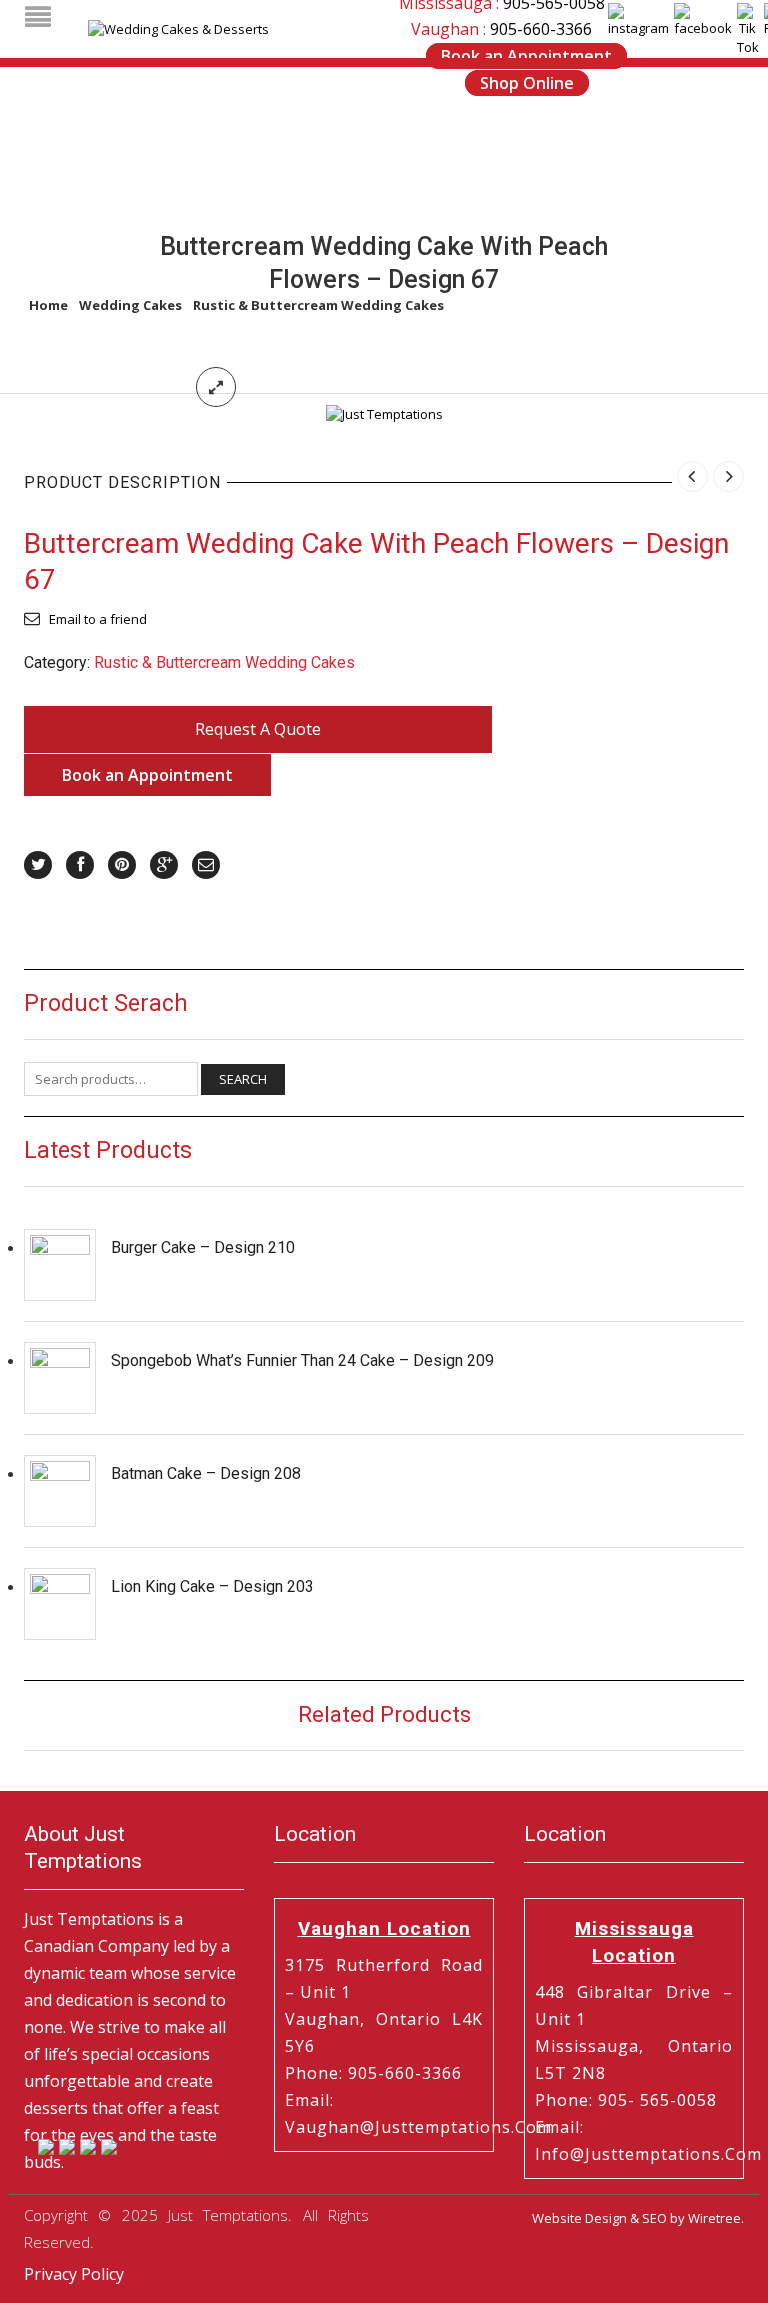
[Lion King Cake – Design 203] (60, 1604)
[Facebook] (80, 865)
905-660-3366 (541, 29)
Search (243, 1079)
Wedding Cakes (130, 305)
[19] (384, 413)
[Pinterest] (122, 865)
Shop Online (527, 83)
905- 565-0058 (657, 2100)
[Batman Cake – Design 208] (60, 1491)
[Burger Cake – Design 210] (60, 1265)
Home (48, 305)
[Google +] (164, 865)
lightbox (216, 387)
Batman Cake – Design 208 (206, 1473)
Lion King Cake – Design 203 (212, 1586)
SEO (654, 2218)
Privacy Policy (74, 2274)
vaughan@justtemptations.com (418, 2127)
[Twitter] (38, 865)
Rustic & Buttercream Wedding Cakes (318, 305)
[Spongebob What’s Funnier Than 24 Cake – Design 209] (60, 1378)
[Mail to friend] (206, 865)
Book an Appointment (526, 56)
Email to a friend (98, 619)
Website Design (579, 2218)
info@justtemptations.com (648, 2154)
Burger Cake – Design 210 (203, 1247)
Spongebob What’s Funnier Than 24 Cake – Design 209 (302, 1360)
